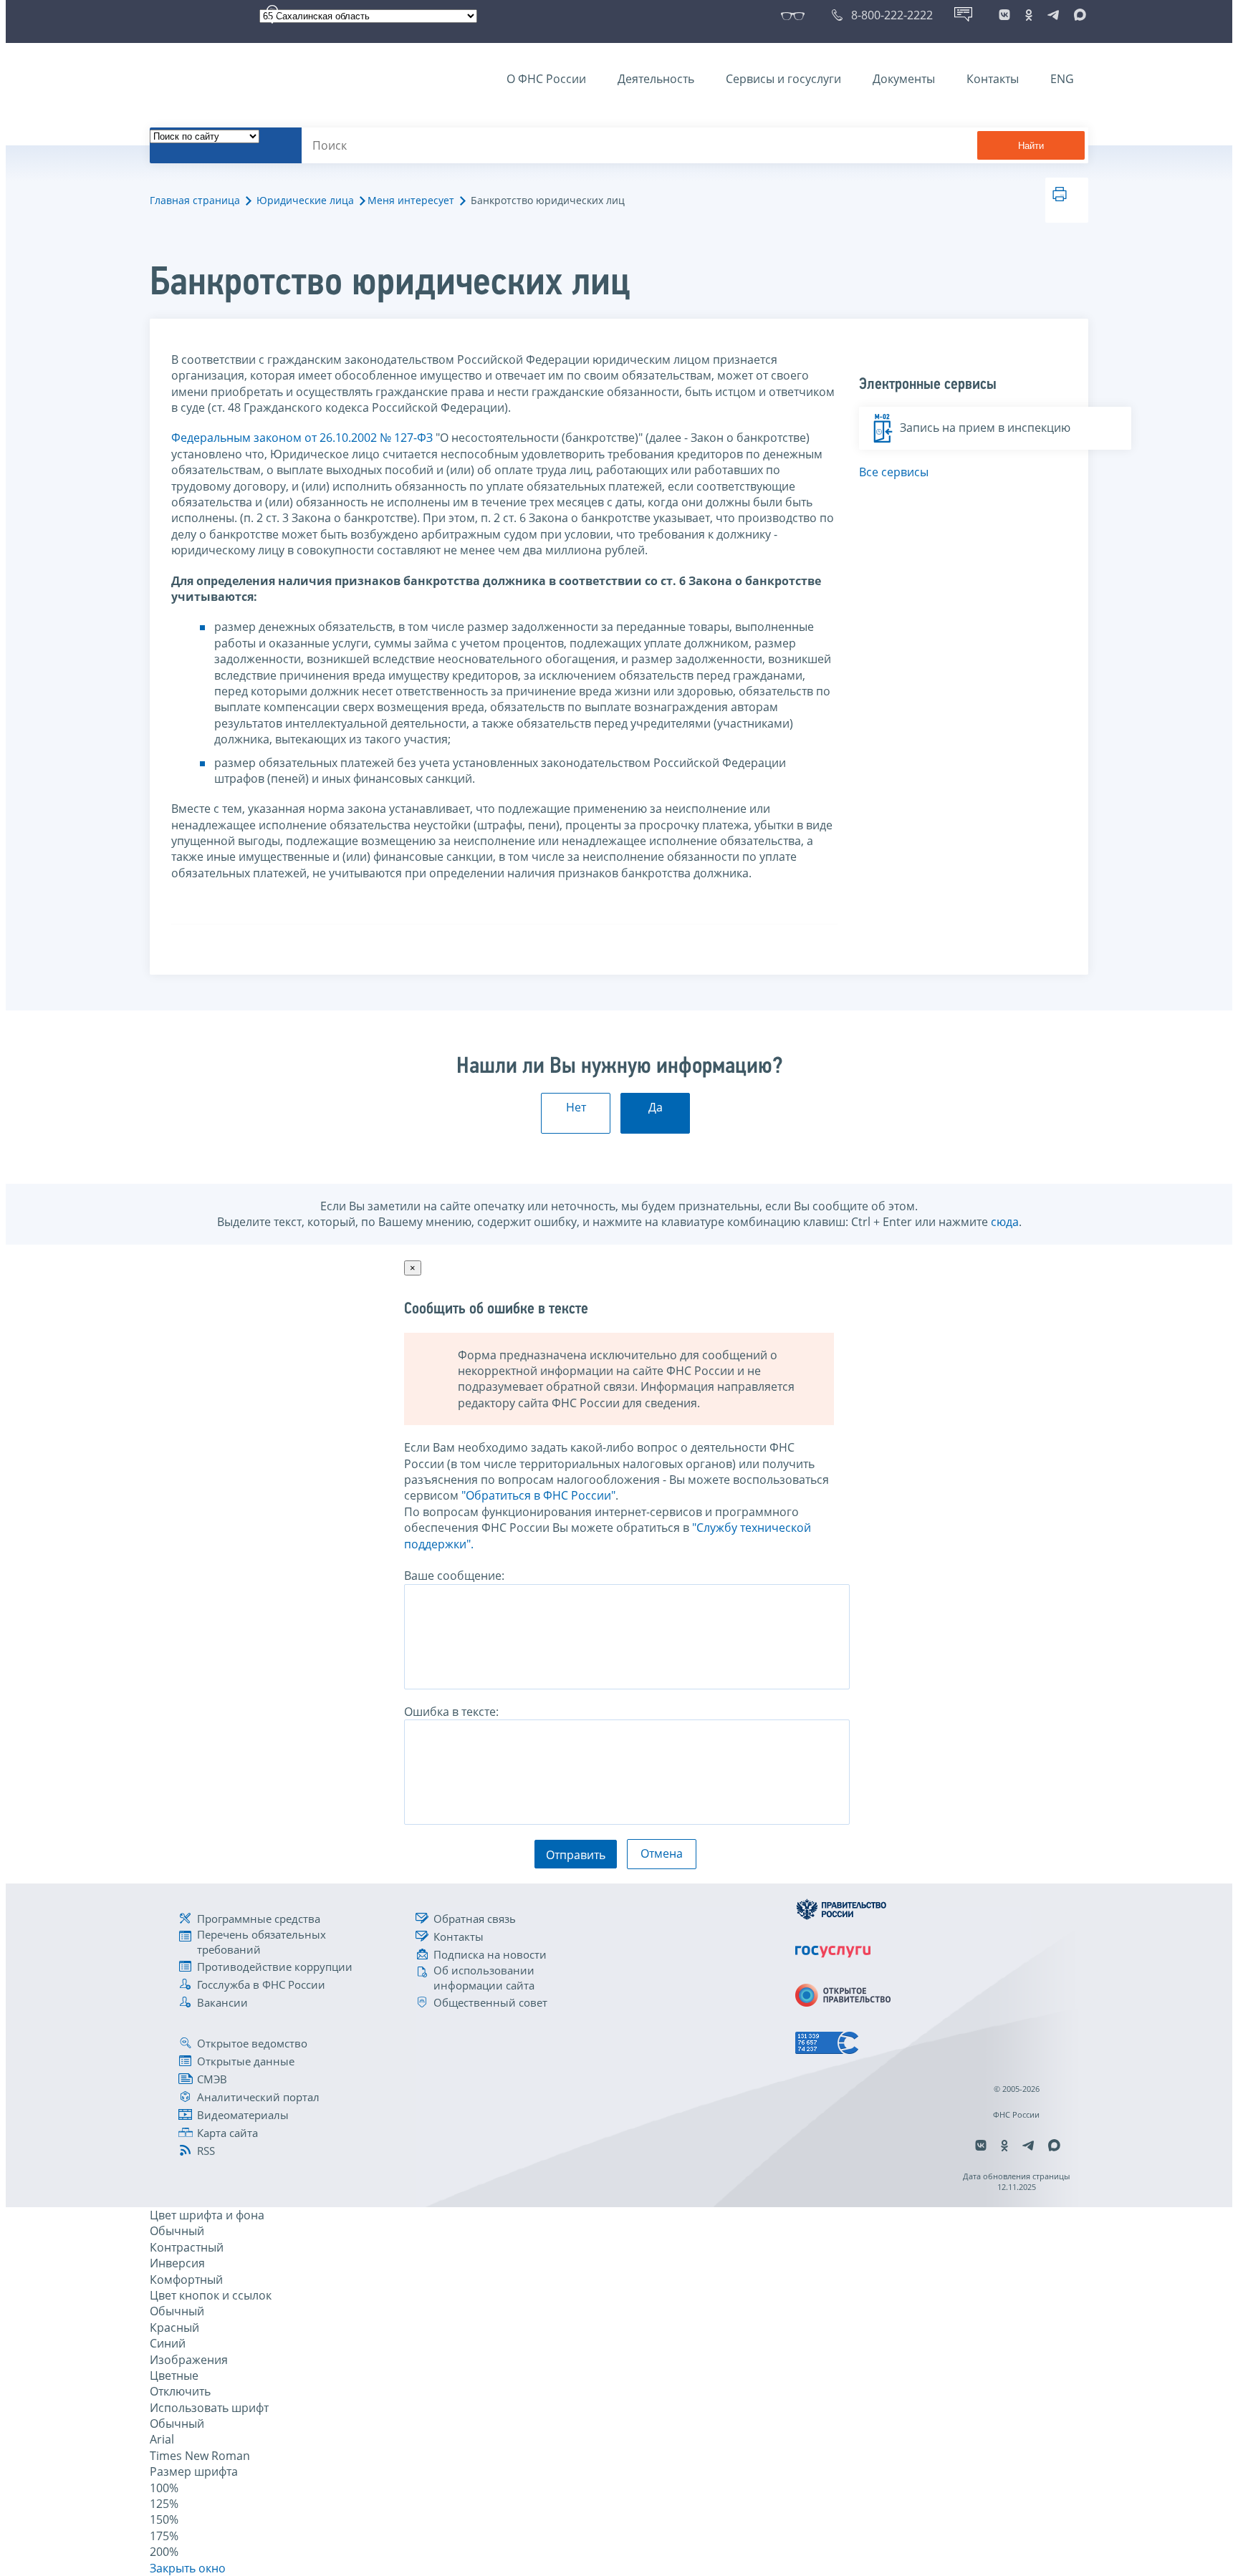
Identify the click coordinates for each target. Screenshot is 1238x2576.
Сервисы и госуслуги (783, 79)
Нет (576, 1107)
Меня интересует (411, 200)
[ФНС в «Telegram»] (1053, 15)
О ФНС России (546, 79)
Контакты (993, 79)
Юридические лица (305, 200)
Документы (904, 79)
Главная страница (195, 200)
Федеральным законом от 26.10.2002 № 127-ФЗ (302, 438)
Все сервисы (894, 472)
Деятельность (656, 79)
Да (656, 1107)
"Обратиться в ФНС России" (538, 1495)
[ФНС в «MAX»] (1078, 15)
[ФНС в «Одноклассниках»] (1029, 15)
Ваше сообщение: (454, 1576)
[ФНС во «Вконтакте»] (1004, 15)
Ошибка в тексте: (451, 1712)
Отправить (576, 1855)
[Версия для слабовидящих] (796, 15)
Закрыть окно (188, 2568)
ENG (1062, 79)
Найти (1031, 146)
